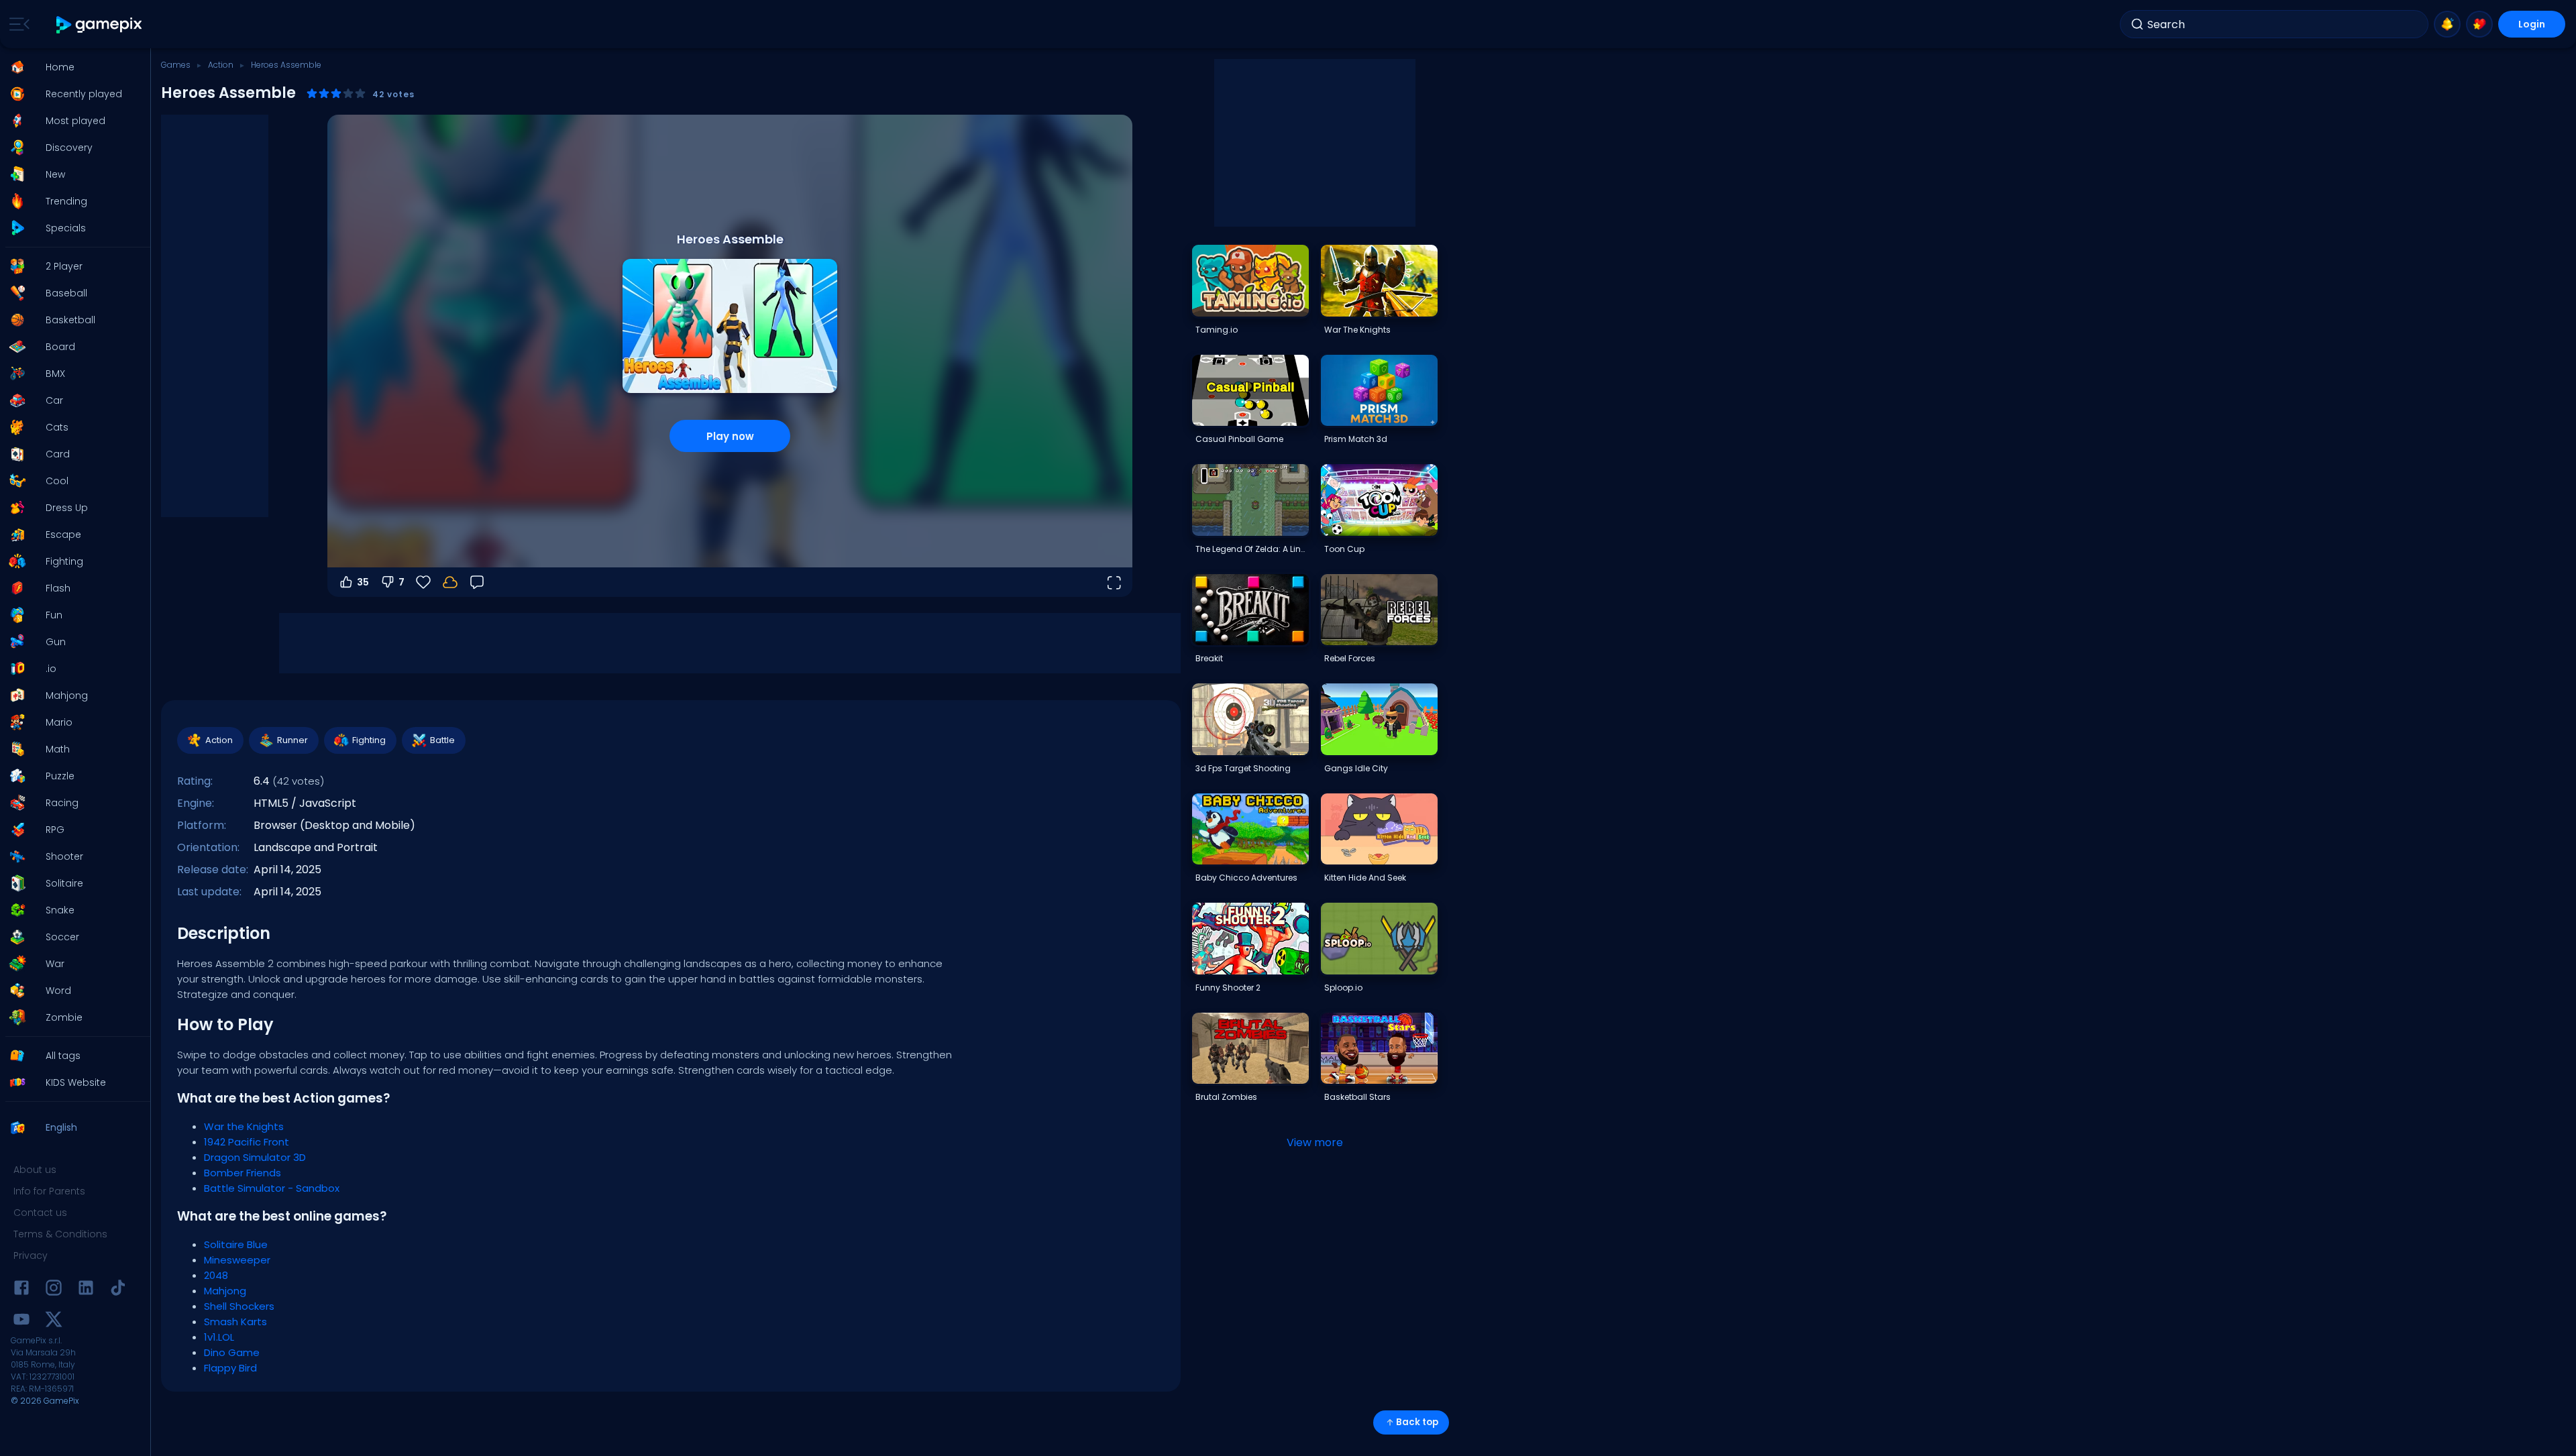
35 (363, 582)
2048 (216, 1275)
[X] (54, 1322)
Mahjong (225, 1291)
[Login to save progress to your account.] (450, 582)
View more (1315, 1142)
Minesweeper (237, 1260)
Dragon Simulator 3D (255, 1157)
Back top (1417, 1422)
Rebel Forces (1350, 658)
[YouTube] (21, 1322)
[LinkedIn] (86, 1290)
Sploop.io (1343, 988)
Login (2532, 24)
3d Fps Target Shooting (1243, 768)
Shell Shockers (239, 1306)
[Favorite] (2479, 24)
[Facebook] (21, 1290)
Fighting (369, 740)
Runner (292, 740)
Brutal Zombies (1226, 1097)
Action (221, 65)
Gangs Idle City (1356, 768)
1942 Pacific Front (247, 1142)
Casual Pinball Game (1239, 439)
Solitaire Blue (236, 1244)
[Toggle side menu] (17, 24)
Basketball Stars (1357, 1097)
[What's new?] (2447, 24)
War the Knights (244, 1126)
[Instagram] (54, 1290)
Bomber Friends (243, 1173)
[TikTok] (118, 1290)
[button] (71, 67)
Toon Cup (1344, 549)
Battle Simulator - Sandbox (272, 1188)
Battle (442, 740)
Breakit (1209, 658)
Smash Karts (235, 1322)
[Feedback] (477, 582)
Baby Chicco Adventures (1246, 878)
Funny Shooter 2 (1228, 988)
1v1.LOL (219, 1337)
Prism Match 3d (1356, 439)
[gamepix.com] (100, 24)
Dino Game (232, 1352)
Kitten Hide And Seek (1365, 878)
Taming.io (1217, 330)
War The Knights (1357, 330)
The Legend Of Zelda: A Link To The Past (1252, 549)
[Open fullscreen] (1114, 582)
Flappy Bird (230, 1368)
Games (176, 65)
